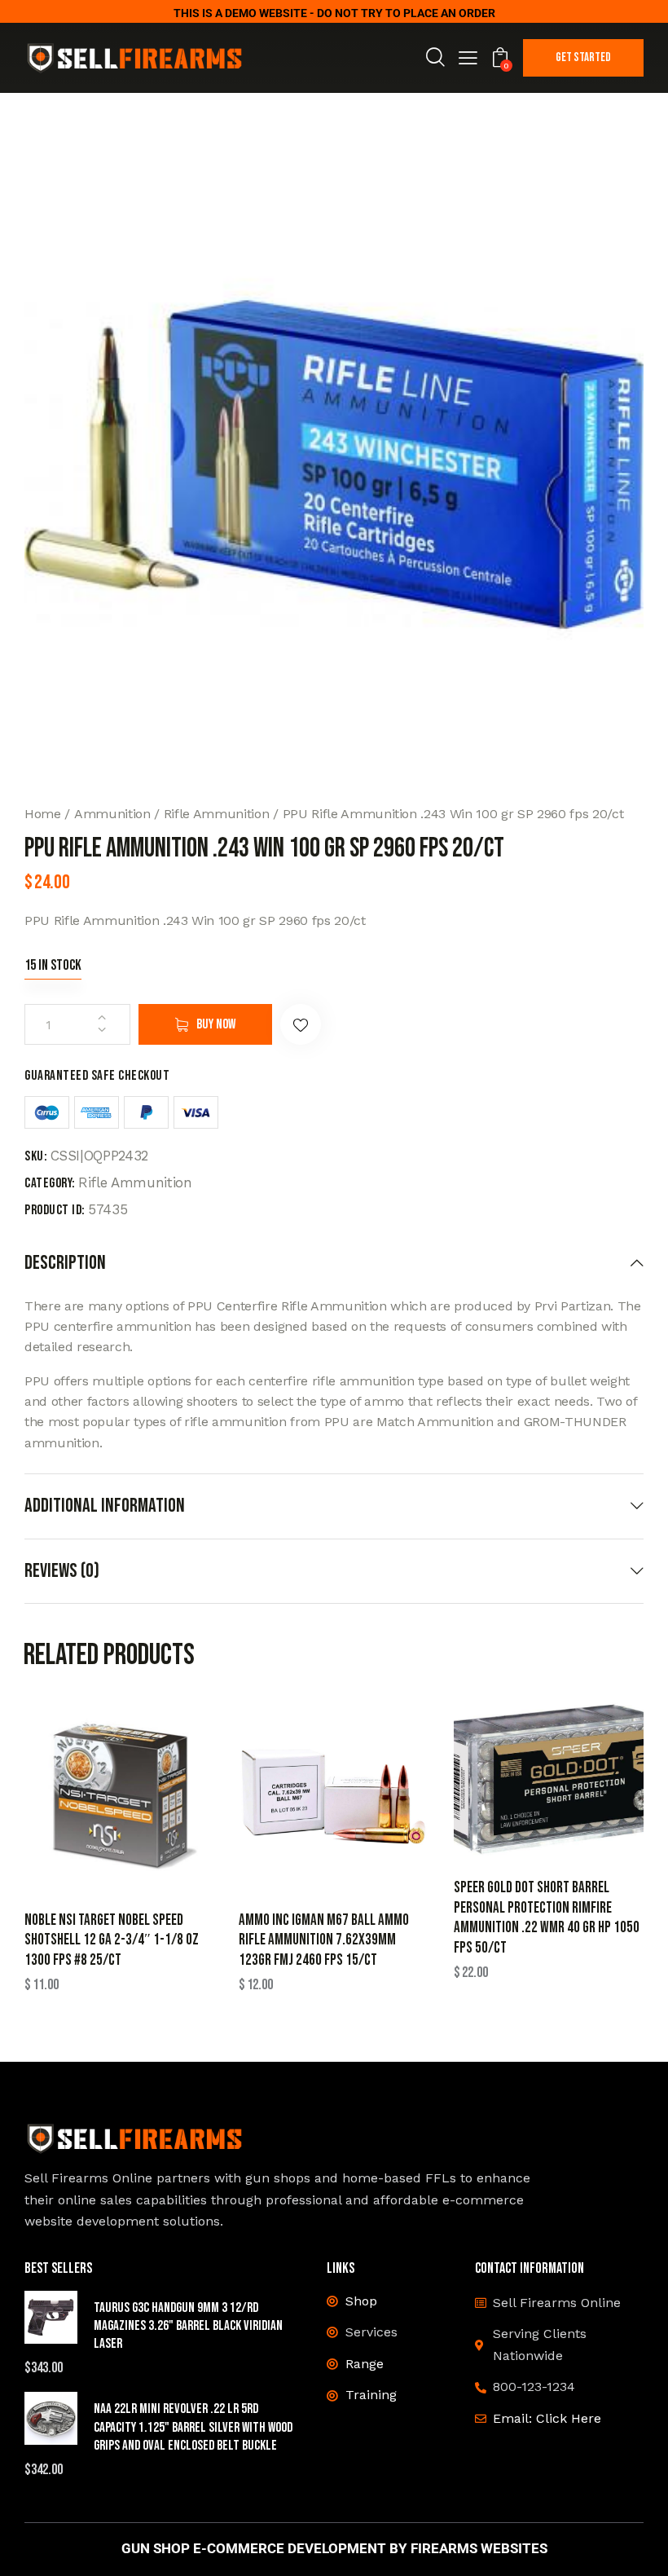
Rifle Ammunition (217, 814)
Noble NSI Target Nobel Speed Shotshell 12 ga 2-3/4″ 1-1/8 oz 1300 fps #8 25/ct (112, 1940)
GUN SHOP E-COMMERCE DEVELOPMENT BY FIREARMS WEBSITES (334, 2549)
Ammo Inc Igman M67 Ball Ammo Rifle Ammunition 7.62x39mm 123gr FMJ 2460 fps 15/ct (324, 1940)
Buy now (216, 1024)
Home (43, 814)
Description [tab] (65, 1263)
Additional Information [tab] (105, 1506)
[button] (468, 60)
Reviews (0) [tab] (62, 1571)
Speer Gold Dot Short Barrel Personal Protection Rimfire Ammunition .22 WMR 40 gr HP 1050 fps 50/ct (547, 1918)
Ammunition (112, 814)
